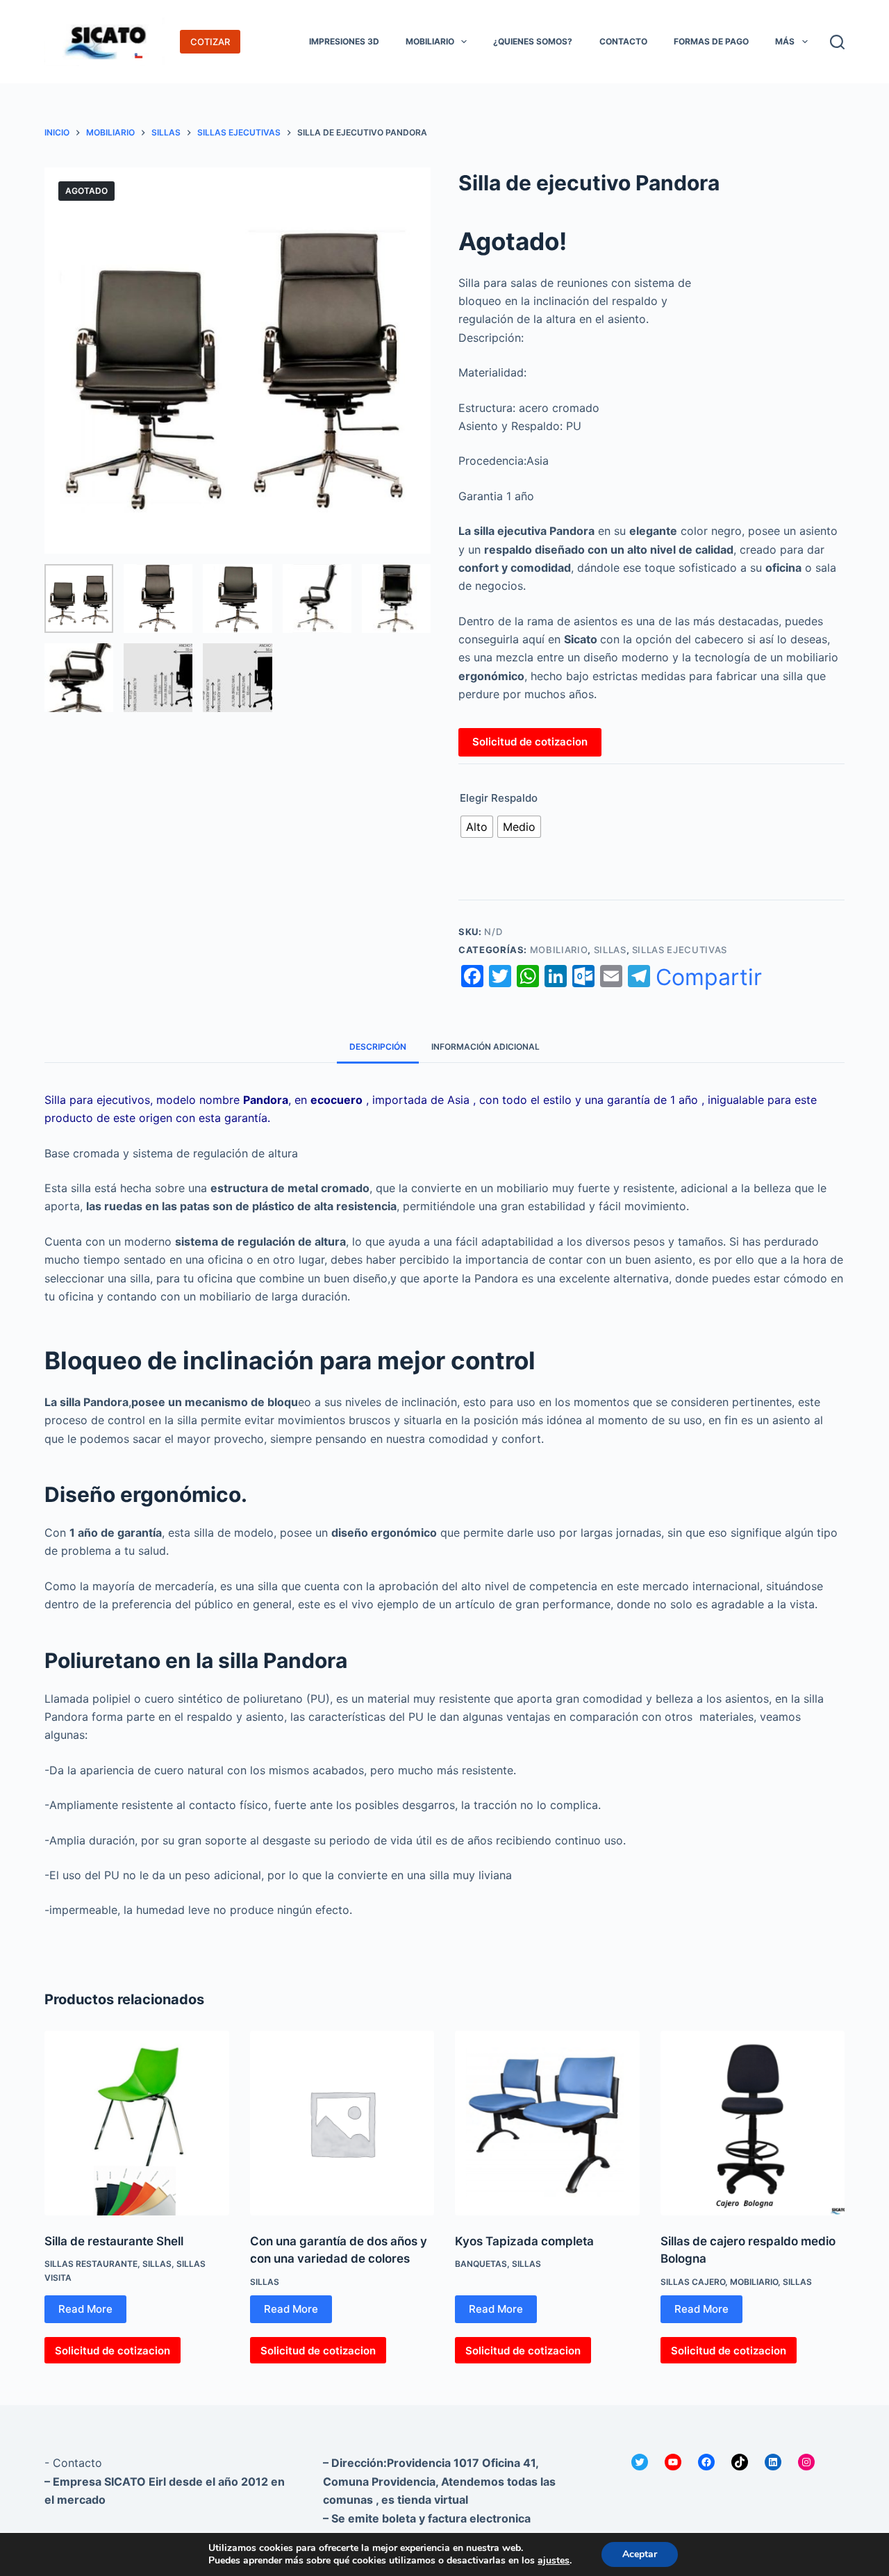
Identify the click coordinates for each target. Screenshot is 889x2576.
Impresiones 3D (344, 41)
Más (785, 41)
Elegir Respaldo (499, 798)
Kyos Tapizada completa (524, 2241)
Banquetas (481, 2264)
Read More (85, 2309)
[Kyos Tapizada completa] (547, 2123)
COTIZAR (210, 42)
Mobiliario (430, 41)
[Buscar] (837, 42)
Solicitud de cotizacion (530, 742)
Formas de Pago (711, 41)
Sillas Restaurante (91, 2264)
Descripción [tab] (378, 1047)
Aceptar (640, 2554)
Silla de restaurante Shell (114, 2241)
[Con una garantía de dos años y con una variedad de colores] (342, 2123)
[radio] (477, 827)
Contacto (623, 41)
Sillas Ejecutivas (680, 950)
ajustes (554, 2561)
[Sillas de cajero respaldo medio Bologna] (753, 2123)
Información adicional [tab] (485, 1047)
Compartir (709, 977)
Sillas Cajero (693, 2282)
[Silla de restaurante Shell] (137, 2123)
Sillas (610, 950)
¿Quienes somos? (533, 41)
